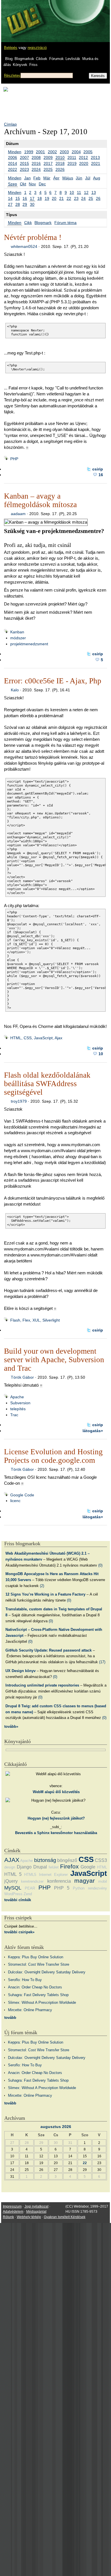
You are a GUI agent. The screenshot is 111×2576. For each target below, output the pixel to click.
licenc (15, 1501)
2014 (13, 163)
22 (69, 198)
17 (32, 198)
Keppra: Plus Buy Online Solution (36, 1957)
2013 (95, 157)
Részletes (12, 75)
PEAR (30, 1888)
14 (10, 198)
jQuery (11, 1881)
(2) (42, 1586)
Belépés (11, 48)
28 (18, 204)
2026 (60, 169)
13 (94, 192)
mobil (103, 1881)
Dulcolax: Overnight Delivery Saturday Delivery (47, 1972)
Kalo (15, 690)
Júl (88, 178)
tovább (10, 2018)
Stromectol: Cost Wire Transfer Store (39, 1964)
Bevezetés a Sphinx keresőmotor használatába (56, 1833)
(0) (100, 1565)
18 (40, 198)
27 (10, 204)
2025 (48, 169)
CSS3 (101, 1860)
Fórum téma (65, 223)
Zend (28, 1894)
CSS (86, 1859)
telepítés (18, 1409)
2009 (48, 157)
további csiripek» (19, 1932)
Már (47, 178)
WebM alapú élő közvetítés (56, 1792)
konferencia (59, 1881)
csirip (98, 469)
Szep (13, 184)
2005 (88, 152)
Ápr (56, 178)
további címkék (18, 1900)
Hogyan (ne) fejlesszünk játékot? (56, 1818)
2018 (60, 163)
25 (91, 198)
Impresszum (12, 2206)
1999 (29, 152)
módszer (18, 638)
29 (25, 204)
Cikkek (42, 59)
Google (88, 1867)
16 (25, 198)
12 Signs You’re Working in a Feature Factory (45, 1594)
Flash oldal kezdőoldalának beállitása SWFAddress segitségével (47, 1084)
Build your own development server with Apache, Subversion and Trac (54, 1360)
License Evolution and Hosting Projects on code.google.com (53, 1456)
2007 (24, 157)
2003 (64, 152)
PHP (14, 459)
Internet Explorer (53, 1875)
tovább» (11, 1726)
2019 (72, 163)
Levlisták (73, 59)
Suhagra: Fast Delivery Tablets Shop (38, 1995)
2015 (24, 163)
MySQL (13, 1888)
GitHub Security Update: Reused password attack (49, 1650)
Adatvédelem (13, 2212)
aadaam (18, 514)
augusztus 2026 (56, 2127)
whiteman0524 (24, 246)
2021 (96, 163)
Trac (14, 1415)
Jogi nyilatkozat (36, 2206)
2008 (36, 157)
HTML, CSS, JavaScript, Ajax (36, 1038)
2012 (83, 157)
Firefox (69, 1866)
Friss (33, 65)
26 (98, 198)
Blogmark (43, 223)
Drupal (40, 1867)
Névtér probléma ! (33, 237)
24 (83, 198)
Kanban (17, 632)
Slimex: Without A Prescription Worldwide (42, 2002)
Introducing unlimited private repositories (42, 1685)
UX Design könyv (20, 1671)
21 (61, 198)
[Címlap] (23, 16)
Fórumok (56, 59)
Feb (37, 178)
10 (72, 192)
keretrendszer (32, 1881)
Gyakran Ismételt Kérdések (65, 2217)
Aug (97, 178)
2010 (60, 157)
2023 (24, 169)
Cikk (28, 223)
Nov (32, 184)
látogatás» (93, 1431)
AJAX (12, 1860)
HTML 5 (13, 1874)
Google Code (22, 1495)
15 (18, 198)
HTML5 (30, 1875)
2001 (40, 152)
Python (79, 1888)
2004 (76, 152)
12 (86, 192)
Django (24, 1867)
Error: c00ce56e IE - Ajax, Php (53, 681)
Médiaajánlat (36, 2212)
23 (76, 198)
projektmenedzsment (29, 644)
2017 (48, 163)
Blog (9, 59)
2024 (36, 169)
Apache (17, 1397)
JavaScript (89, 1873)
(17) (102, 1662)
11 (79, 192)
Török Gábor (22, 1377)
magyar (85, 1881)
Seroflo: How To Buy (25, 1980)
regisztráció (37, 48)
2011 (72, 157)
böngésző (67, 1860)
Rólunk (8, 2217)
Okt (23, 184)
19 (47, 198)
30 (32, 204)
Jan (27, 178)
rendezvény (97, 1888)
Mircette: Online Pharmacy (30, 2010)
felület (54, 1867)
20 (54, 198)
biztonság (45, 1860)
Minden (15, 152)
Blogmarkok (24, 59)
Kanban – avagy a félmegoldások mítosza (40, 500)
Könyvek (20, 65)
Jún (79, 178)
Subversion (20, 1403)
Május (68, 178)
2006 (13, 157)
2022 (13, 169)
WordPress (13, 1894)
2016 (36, 163)
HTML (102, 1867)
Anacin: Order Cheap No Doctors (35, 1987)
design (10, 1867)
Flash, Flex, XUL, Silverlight (35, 1320)
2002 (52, 152)
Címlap (10, 124)
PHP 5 (62, 1888)
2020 (84, 163)
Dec (42, 184)
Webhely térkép (29, 2217)
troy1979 (19, 1101)
